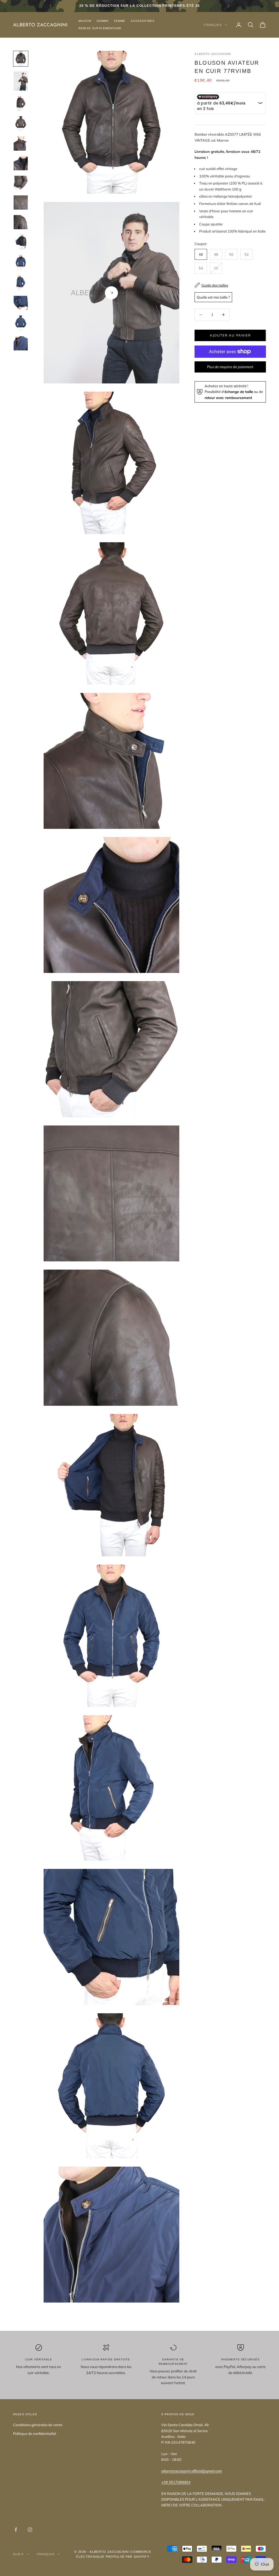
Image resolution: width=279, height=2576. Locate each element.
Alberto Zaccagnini (213, 54)
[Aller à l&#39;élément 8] (21, 202)
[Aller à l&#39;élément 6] (21, 163)
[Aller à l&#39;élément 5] (21, 144)
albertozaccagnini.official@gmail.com (192, 2471)
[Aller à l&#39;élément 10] (21, 242)
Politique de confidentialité (35, 2434)
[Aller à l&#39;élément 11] (21, 262)
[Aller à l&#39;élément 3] (21, 103)
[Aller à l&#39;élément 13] (21, 303)
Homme (103, 21)
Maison (85, 21)
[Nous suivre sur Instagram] (30, 2530)
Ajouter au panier (230, 335)
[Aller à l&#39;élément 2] (21, 81)
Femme (120, 21)
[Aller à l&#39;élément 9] (21, 222)
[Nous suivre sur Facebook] (16, 2530)
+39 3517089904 (176, 2482)
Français (213, 25)
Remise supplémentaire (100, 28)
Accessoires (143, 21)
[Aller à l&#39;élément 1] (21, 59)
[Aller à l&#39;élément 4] (21, 124)
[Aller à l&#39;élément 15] (21, 343)
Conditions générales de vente (38, 2425)
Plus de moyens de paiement (230, 367)
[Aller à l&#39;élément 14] (21, 323)
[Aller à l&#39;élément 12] (21, 283)
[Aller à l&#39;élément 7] (21, 183)
